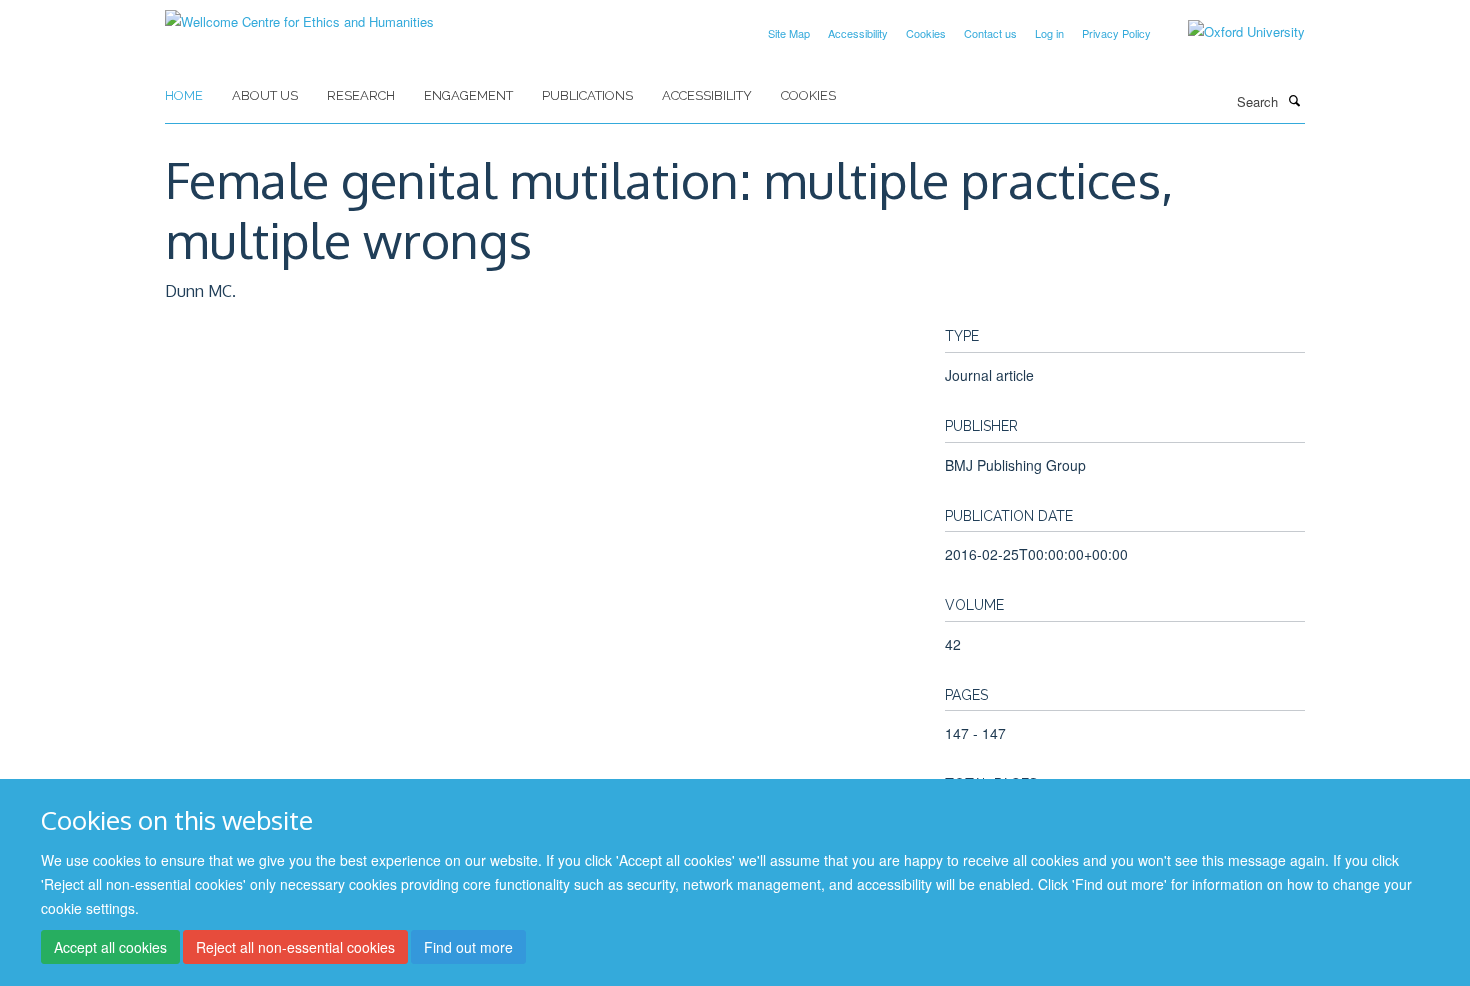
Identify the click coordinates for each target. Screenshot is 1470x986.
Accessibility (858, 33)
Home (184, 95)
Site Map (789, 33)
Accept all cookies (110, 947)
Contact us (990, 33)
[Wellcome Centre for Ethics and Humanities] (299, 14)
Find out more (468, 947)
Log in (1049, 33)
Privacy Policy (1116, 33)
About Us (265, 95)
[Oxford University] (1231, 32)
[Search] (1294, 100)
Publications (587, 95)
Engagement (468, 95)
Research (361, 95)
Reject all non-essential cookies (295, 947)
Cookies (926, 33)
